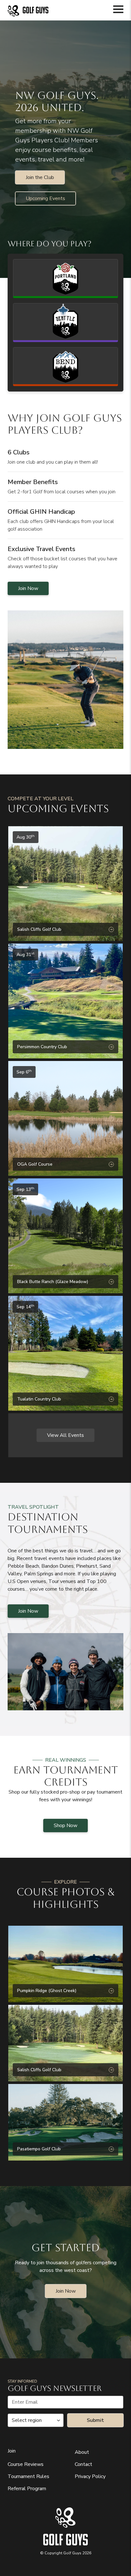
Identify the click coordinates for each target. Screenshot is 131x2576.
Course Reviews (26, 2464)
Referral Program (27, 2489)
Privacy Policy (90, 2476)
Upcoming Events (45, 198)
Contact (83, 2464)
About (82, 2452)
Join (12, 2451)
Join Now (28, 588)
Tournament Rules (28, 2476)
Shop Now (65, 1826)
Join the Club (40, 177)
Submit (95, 2420)
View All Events (65, 1435)
